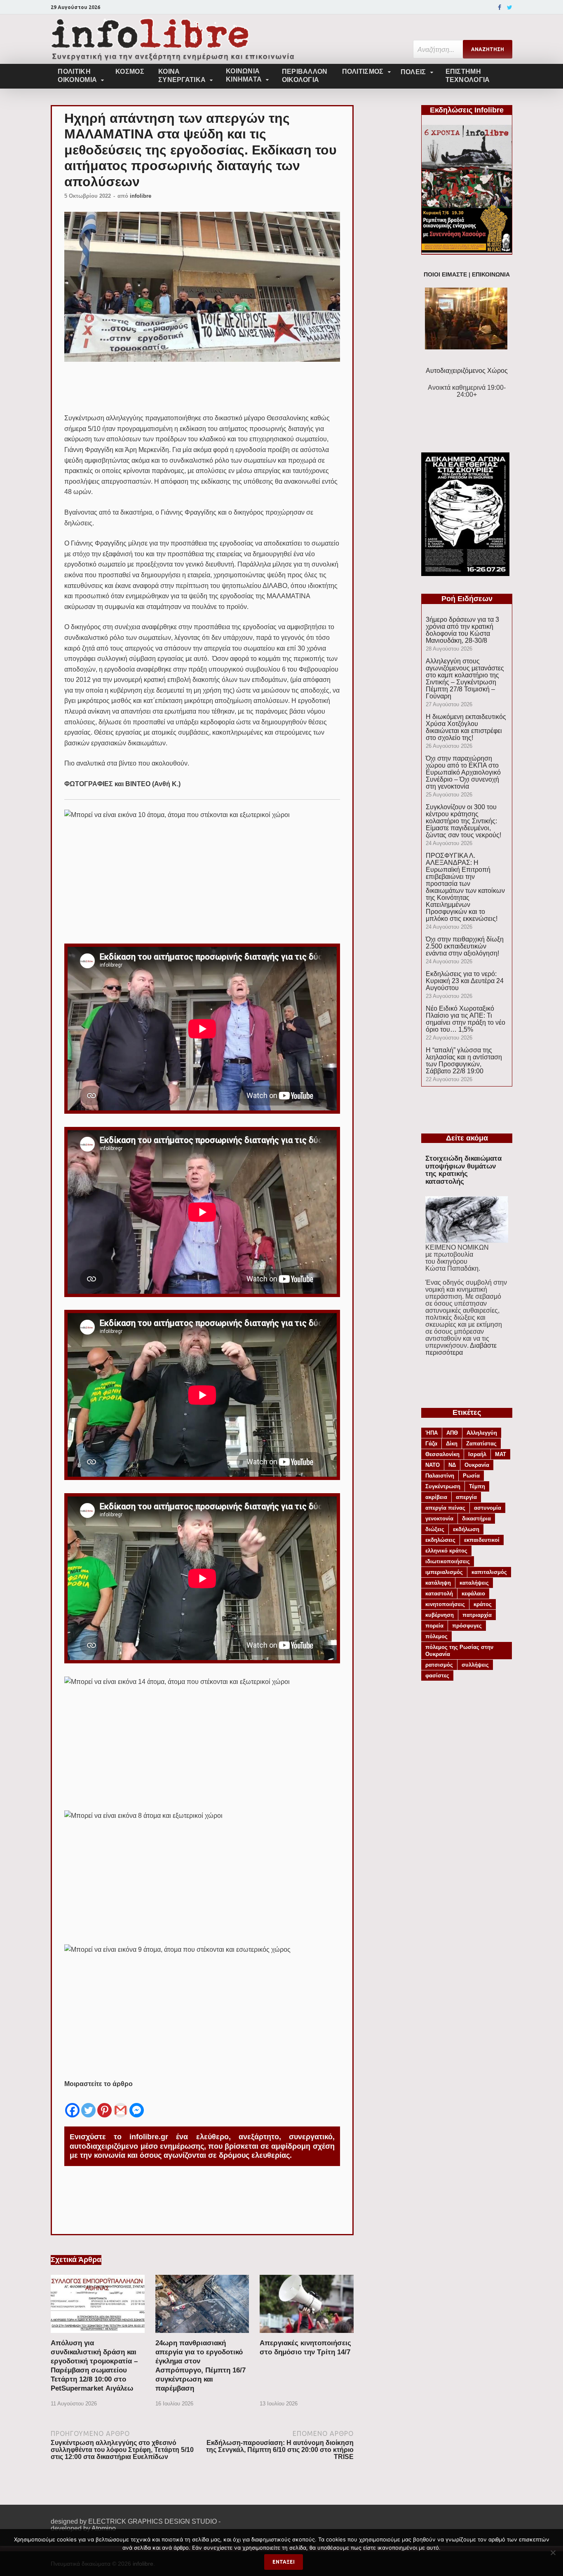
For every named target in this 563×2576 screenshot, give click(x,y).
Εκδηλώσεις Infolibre (467, 110)
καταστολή (439, 1594)
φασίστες (437, 1676)
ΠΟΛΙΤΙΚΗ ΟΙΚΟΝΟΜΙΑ (77, 76)
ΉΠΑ (432, 1433)
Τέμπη (477, 1486)
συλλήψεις (475, 1665)
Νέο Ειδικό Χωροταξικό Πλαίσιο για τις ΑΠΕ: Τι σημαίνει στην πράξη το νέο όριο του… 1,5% (466, 1019)
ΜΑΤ (501, 1454)
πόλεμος (436, 1636)
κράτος (483, 1604)
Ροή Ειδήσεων (467, 599)
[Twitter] (510, 7)
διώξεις (435, 1529)
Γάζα (431, 1444)
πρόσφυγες (467, 1626)
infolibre (141, 196)
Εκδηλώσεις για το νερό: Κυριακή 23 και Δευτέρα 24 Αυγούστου (465, 981)
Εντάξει (284, 2562)
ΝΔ (452, 1465)
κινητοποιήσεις (445, 1604)
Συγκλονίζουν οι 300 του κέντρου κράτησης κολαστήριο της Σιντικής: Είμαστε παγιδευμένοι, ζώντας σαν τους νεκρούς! (463, 821)
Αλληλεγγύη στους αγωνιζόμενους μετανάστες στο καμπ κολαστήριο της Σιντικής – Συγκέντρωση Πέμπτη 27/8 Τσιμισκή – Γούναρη (465, 679)
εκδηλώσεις (440, 1540)
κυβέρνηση (440, 1615)
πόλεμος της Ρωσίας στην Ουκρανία (459, 1651)
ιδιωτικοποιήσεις (448, 1561)
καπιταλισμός (489, 1572)
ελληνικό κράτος (446, 1551)
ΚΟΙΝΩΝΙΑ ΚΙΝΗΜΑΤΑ (244, 75)
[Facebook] (500, 7)
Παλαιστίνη (440, 1476)
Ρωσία (471, 1476)
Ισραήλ (477, 1454)
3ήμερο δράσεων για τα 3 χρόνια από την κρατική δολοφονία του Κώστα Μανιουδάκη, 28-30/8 (462, 630)
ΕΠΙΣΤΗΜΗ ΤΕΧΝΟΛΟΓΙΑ (468, 76)
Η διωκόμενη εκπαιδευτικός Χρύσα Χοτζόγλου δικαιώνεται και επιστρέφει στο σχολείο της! (466, 727)
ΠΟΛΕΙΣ (413, 72)
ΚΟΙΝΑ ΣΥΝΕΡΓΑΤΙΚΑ (182, 76)
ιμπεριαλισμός (444, 1572)
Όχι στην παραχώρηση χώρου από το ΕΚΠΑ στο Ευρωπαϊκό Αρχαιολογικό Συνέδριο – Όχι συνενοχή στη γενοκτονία (463, 772)
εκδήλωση (466, 1529)
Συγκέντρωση (443, 1486)
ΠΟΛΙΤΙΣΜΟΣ (363, 71)
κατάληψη (438, 1583)
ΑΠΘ (452, 1433)
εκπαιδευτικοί (482, 1540)
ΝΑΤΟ (433, 1465)
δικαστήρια (476, 1519)
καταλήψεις (474, 1583)
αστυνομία (488, 1508)
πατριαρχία (477, 1615)
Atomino (104, 2528)
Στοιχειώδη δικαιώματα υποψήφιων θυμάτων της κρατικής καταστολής (463, 1170)
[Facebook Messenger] (137, 2104)
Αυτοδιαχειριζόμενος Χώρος (467, 371)
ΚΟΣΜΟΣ (130, 71)
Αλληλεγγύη (482, 1433)
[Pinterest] (104, 2104)
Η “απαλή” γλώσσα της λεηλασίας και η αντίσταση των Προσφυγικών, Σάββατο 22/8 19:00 (464, 1061)
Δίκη (452, 1444)
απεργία (466, 1497)
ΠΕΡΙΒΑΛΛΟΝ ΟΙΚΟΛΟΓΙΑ (305, 76)
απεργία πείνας (445, 1508)
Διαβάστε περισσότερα (461, 1349)
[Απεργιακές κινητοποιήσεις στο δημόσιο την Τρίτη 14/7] (307, 2335)
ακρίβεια (436, 1497)
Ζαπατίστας (481, 1444)
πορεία (434, 1626)
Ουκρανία (477, 1465)
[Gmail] (121, 2104)
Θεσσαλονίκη (442, 1454)
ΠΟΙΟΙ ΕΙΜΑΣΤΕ (445, 275)
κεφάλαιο (473, 1594)
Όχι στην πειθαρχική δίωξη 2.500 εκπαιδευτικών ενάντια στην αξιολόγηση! (465, 946)
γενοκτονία (439, 1519)
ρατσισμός (439, 1665)
